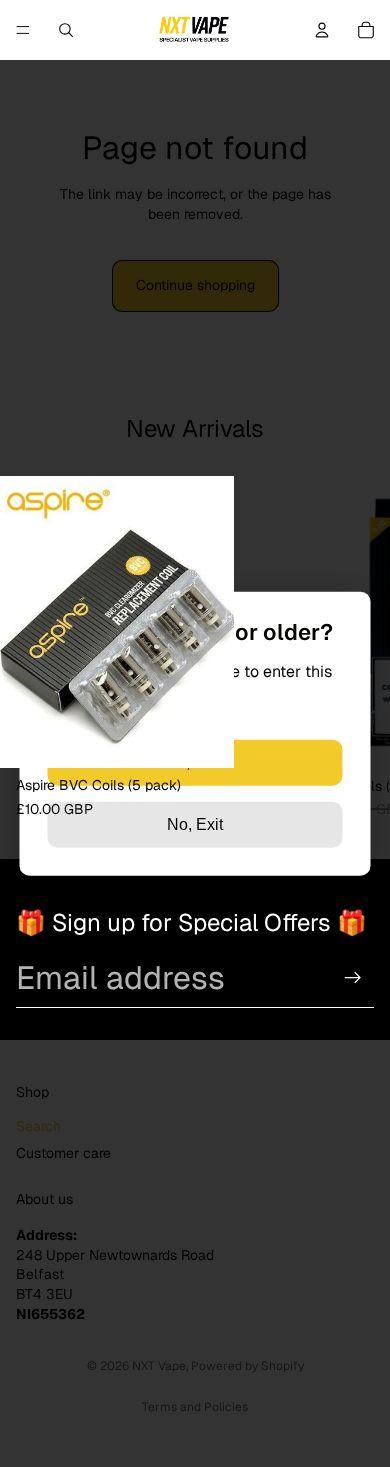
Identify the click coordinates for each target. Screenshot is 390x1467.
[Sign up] (353, 978)
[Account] (322, 30)
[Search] (66, 30)
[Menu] (23, 30)
